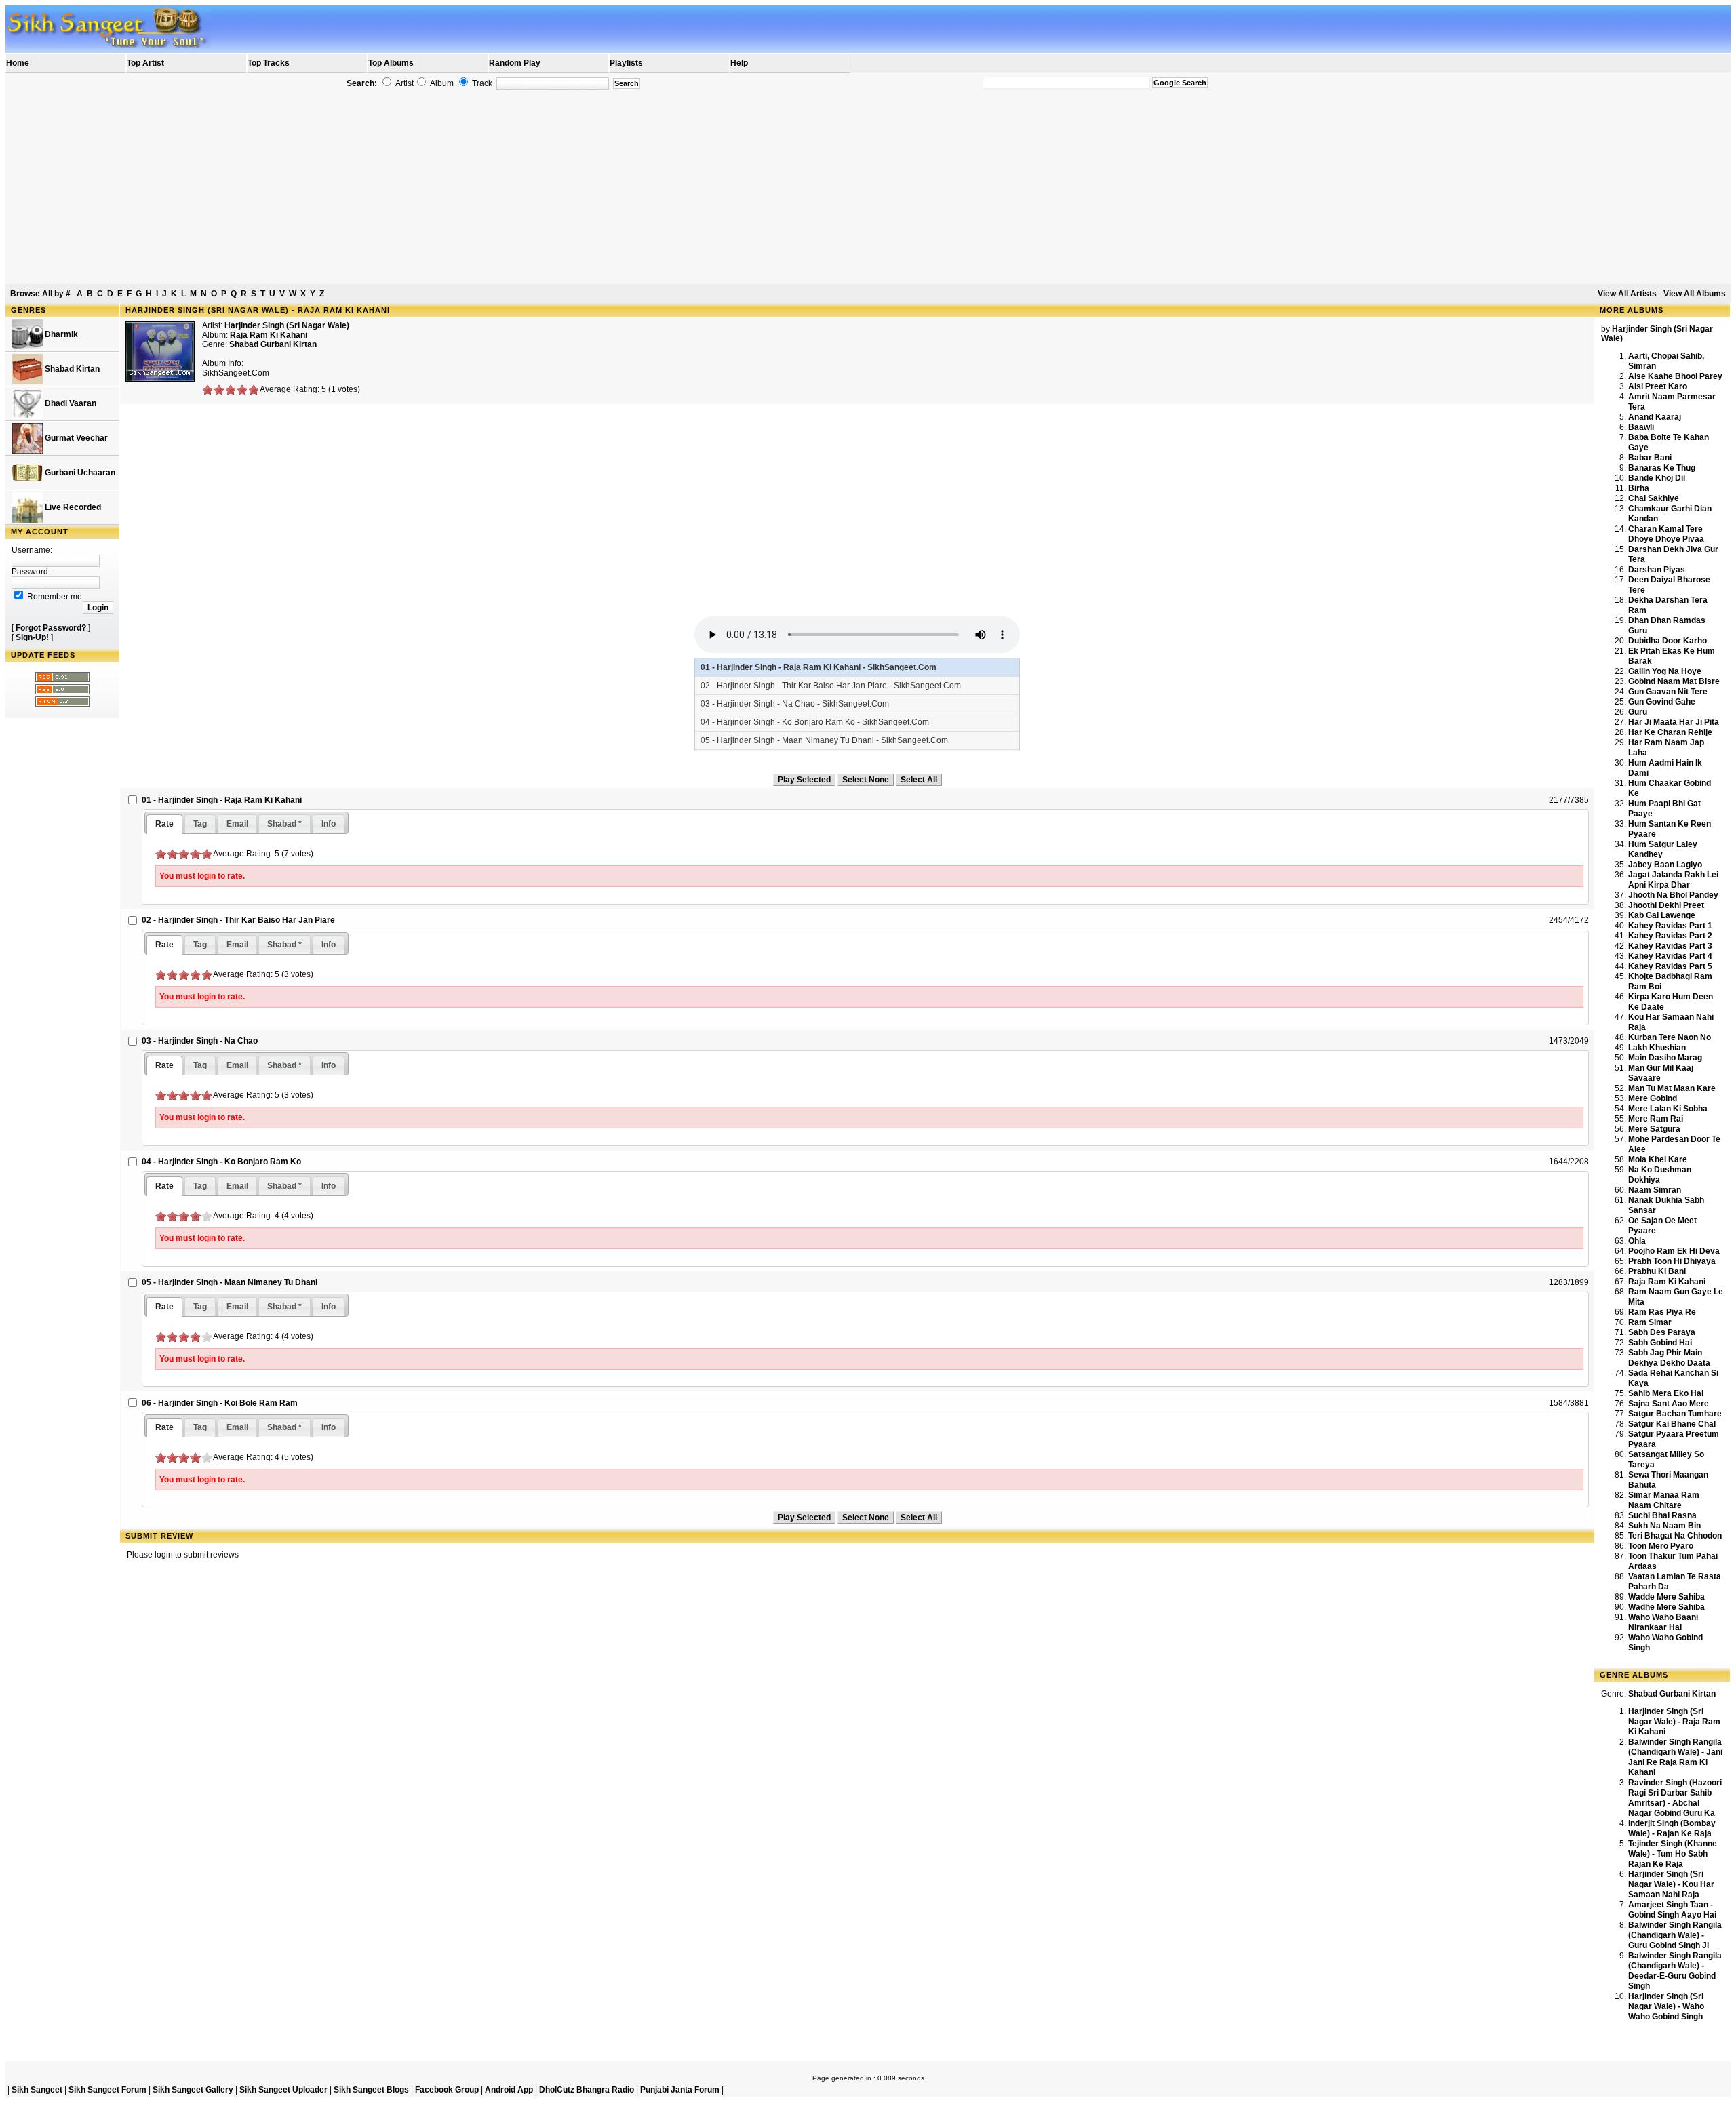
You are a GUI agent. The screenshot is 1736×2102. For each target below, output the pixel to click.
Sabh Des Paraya (1662, 1332)
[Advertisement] (868, 187)
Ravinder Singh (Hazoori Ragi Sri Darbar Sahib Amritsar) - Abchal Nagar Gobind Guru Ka (1675, 1798)
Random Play (515, 63)
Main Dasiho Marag (1665, 1058)
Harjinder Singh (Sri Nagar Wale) (287, 325)
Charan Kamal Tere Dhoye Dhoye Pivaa (1666, 534)
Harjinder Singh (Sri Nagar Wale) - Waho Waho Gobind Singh (1666, 2006)
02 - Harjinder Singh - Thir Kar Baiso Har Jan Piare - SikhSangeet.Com (831, 686)
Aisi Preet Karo (1658, 386)
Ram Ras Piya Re (1662, 1312)
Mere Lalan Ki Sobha (1668, 1109)
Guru (1638, 712)
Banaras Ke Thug (1662, 468)
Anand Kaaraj (1655, 417)
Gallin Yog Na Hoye (1665, 671)
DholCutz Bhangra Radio (587, 2090)
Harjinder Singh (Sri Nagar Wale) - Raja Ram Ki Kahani (1674, 1722)
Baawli (1641, 427)
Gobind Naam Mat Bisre (1674, 681)
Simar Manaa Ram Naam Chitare (1664, 1500)
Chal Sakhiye (1654, 498)
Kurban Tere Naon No (1670, 1037)
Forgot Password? (51, 628)
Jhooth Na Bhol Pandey (1673, 895)
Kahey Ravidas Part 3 (1670, 946)
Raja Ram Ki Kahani (1667, 1282)
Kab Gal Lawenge (1662, 915)
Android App (509, 2090)
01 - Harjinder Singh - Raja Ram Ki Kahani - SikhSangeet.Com (818, 667)
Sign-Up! (32, 637)
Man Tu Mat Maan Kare (1672, 1088)
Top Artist (145, 63)
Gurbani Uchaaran (79, 473)
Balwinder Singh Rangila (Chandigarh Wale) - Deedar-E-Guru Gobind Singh (1675, 1971)
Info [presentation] (329, 824)
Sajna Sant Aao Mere (1669, 1404)
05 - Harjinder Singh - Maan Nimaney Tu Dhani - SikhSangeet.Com (824, 740)
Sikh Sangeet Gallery (193, 2090)
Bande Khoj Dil (1657, 478)
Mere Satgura (1654, 1129)
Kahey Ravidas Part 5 (1670, 966)
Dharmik (60, 334)
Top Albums (391, 63)
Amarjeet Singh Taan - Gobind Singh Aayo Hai (1672, 1910)
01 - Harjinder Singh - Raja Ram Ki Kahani (222, 800)
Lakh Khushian (1657, 1048)
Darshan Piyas (1657, 570)
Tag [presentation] (200, 824)
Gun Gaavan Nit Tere (1668, 692)
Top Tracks (269, 63)
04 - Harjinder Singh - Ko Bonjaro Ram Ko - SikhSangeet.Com (815, 722)
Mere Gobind (1653, 1098)
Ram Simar (1650, 1322)
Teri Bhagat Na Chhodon (1675, 1536)
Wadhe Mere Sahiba (1666, 1607)
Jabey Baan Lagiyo (1665, 865)
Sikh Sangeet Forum (107, 2090)
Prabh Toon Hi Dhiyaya (1672, 1261)
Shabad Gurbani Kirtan (273, 344)
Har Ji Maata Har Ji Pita (1674, 722)
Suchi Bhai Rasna (1662, 1515)
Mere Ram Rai (1656, 1119)
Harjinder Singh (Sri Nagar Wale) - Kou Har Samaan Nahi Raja (1671, 1884)
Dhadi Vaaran (70, 403)
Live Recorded (72, 507)
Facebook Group (447, 2090)
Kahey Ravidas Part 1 (1670, 926)
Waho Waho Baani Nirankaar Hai (1663, 1622)
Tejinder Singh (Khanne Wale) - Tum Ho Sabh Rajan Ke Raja (1673, 1854)
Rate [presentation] (164, 824)
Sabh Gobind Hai (1660, 1343)
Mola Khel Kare (1658, 1159)
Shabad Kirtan (71, 369)
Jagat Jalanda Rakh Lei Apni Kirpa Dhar (1673, 880)
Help (739, 63)
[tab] (164, 824)
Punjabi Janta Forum (680, 2090)
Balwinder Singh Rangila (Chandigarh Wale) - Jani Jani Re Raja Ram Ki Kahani (1675, 1757)
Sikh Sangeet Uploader (283, 2090)
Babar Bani (1650, 458)
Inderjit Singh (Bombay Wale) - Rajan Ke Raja (1672, 1828)
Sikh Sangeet (37, 2090)
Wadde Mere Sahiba (1666, 1597)
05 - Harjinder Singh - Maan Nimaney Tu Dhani (230, 1282)
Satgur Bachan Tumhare (1675, 1414)
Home (18, 63)
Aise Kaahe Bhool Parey (1675, 376)
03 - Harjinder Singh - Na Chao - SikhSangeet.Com (795, 704)
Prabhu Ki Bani (1657, 1271)
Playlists (626, 63)
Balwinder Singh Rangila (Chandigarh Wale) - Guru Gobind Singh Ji (1675, 1935)
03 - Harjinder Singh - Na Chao (200, 1041)
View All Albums (1695, 294)
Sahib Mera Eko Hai (1666, 1393)
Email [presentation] (237, 824)
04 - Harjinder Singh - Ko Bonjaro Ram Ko (221, 1162)
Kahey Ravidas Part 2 (1670, 936)
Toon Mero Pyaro (1661, 1546)
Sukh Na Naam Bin (1664, 1526)
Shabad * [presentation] (284, 824)
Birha (1639, 488)
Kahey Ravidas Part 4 (1670, 956)
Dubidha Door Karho (1668, 641)
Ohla (1637, 1241)
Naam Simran (1655, 1190)
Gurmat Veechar (75, 438)
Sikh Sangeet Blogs (371, 2090)
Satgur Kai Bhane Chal (1672, 1424)
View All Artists (1627, 294)
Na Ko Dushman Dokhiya (1660, 1175)
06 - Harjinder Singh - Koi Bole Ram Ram (220, 1403)
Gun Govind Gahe (1662, 702)
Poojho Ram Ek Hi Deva (1674, 1251)
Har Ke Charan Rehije (1670, 732)
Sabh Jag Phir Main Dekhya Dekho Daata (1669, 1358)
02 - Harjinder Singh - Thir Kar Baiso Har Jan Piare (238, 920)
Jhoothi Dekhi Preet (1666, 905)
